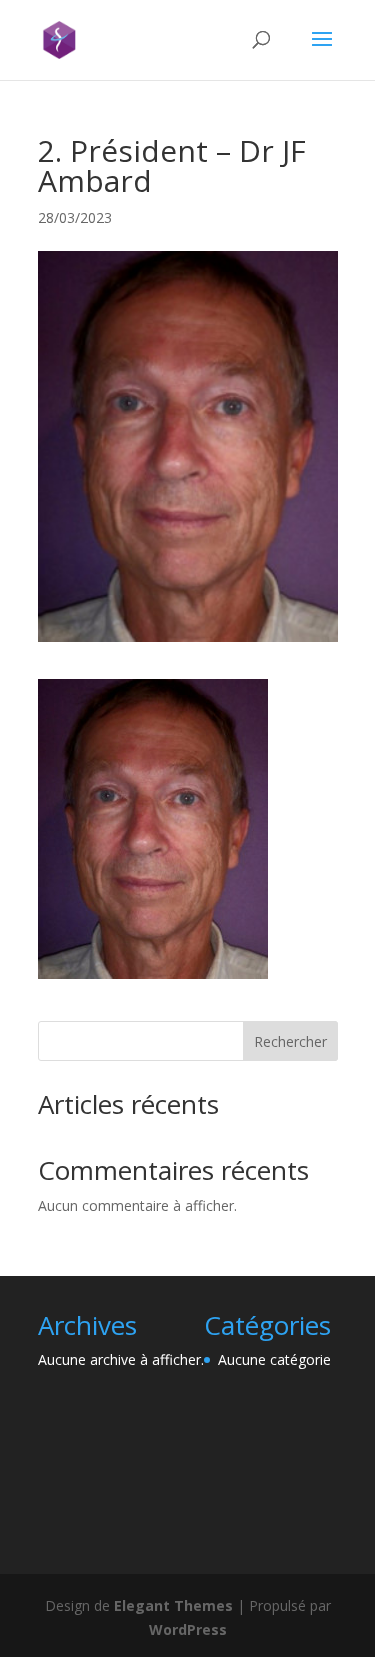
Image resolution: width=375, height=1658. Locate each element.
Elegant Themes (173, 1605)
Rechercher (290, 1041)
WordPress (188, 1629)
